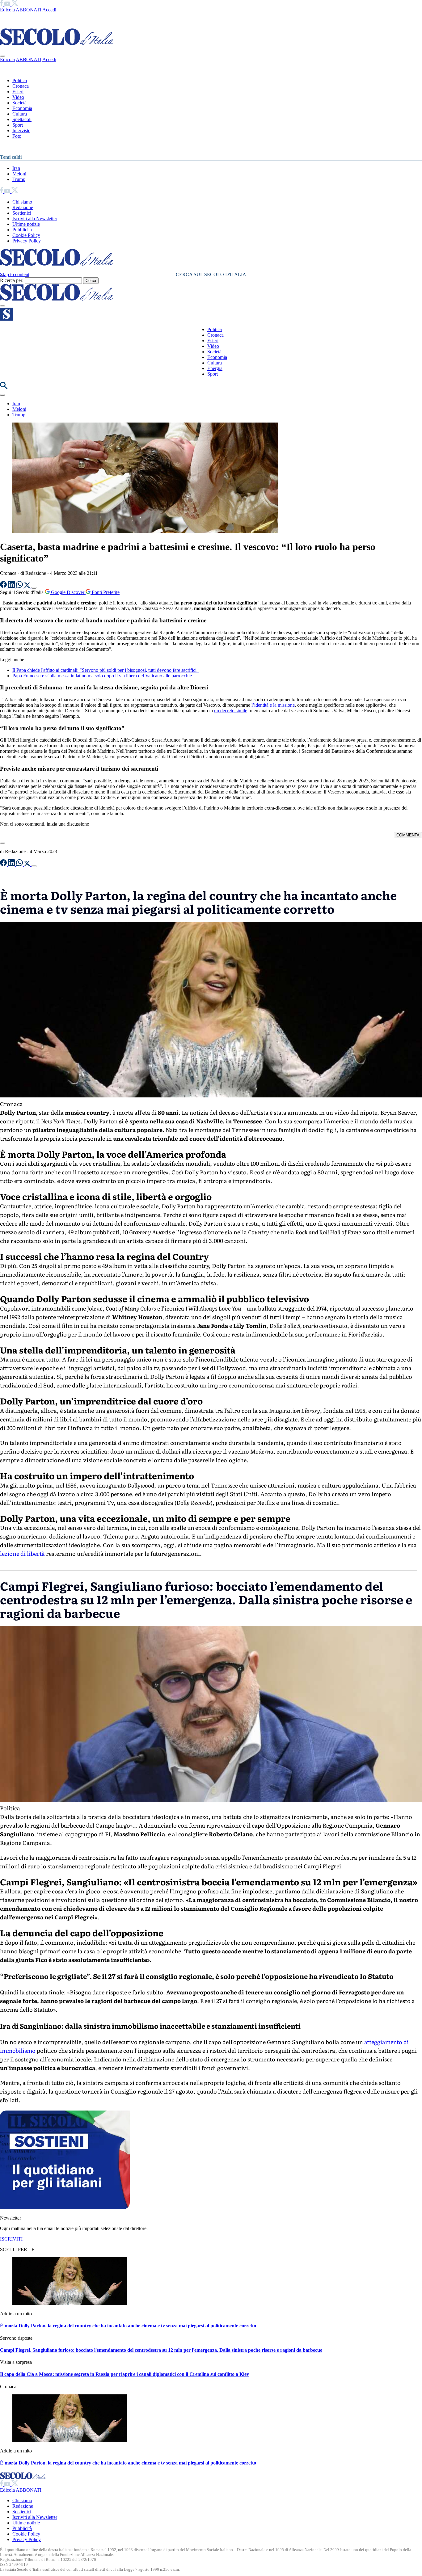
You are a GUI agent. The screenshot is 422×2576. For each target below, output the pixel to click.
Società (19, 103)
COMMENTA (408, 835)
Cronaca (21, 86)
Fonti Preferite (105, 592)
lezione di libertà (22, 1553)
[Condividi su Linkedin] (12, 586)
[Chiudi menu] (2, 56)
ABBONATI (29, 10)
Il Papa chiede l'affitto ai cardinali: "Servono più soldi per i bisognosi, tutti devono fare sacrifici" (105, 670)
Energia (215, 368)
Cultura (20, 114)
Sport (18, 125)
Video (18, 97)
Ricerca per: (12, 280)
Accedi (49, 10)
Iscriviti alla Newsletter (35, 219)
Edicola (7, 10)
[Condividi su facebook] (4, 586)
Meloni (19, 174)
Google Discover (68, 592)
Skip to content (15, 274)
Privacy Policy (27, 241)
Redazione (23, 207)
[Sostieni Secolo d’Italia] (65, 2207)
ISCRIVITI (11, 2239)
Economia (22, 108)
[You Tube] (8, 4)
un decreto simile (231, 711)
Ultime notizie (26, 224)
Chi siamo (22, 202)
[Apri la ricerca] (4, 387)
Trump (19, 179)
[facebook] (2, 4)
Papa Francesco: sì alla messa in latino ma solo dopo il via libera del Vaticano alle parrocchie (102, 676)
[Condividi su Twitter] (28, 586)
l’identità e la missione (272, 705)
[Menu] (2, 306)
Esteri (18, 92)
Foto (17, 136)
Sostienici (22, 213)
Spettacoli (22, 119)
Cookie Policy (26, 235)
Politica (20, 80)
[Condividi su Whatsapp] (20, 586)
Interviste (21, 130)
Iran (16, 168)
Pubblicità (22, 230)
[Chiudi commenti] (2, 843)
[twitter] (15, 4)
